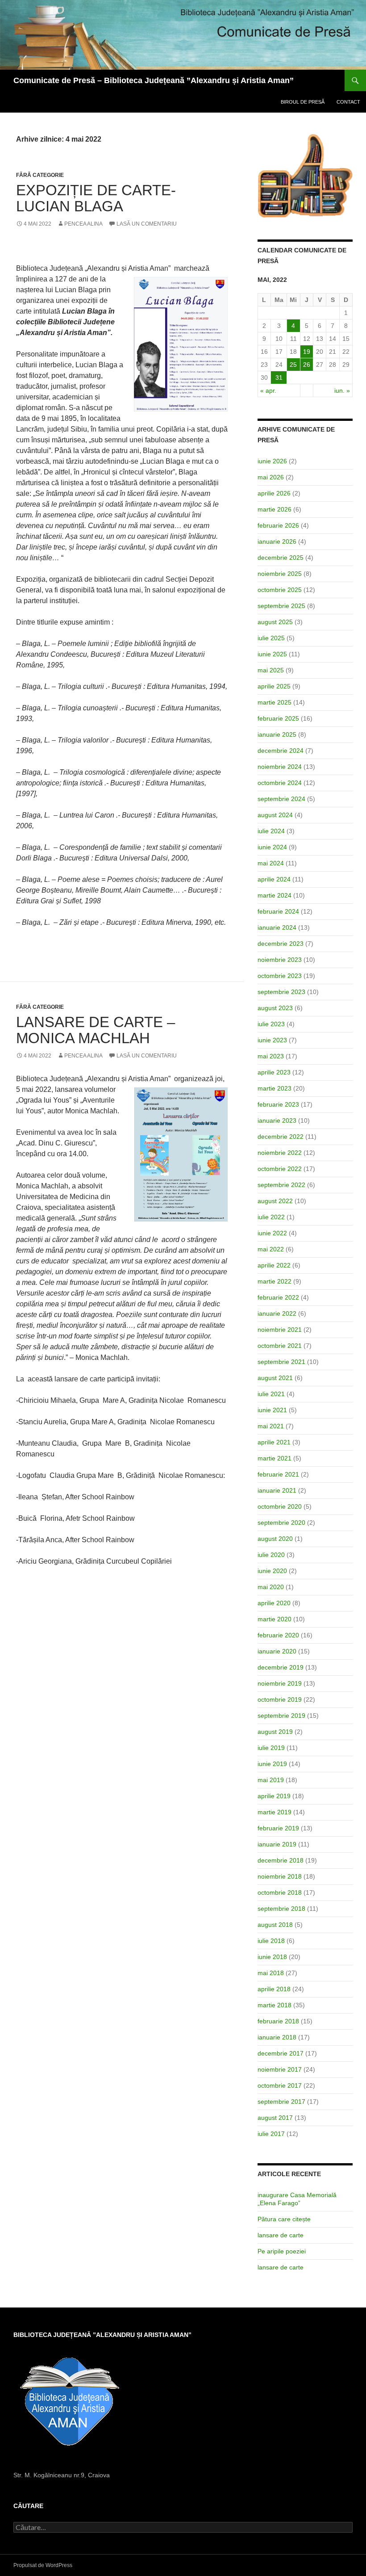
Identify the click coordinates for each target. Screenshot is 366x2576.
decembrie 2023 (281, 944)
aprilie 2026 (274, 493)
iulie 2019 (271, 1748)
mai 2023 (271, 1056)
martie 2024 (274, 895)
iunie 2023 (272, 1040)
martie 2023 (274, 1088)
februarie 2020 (278, 1635)
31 (279, 378)
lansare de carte (281, 2235)
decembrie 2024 (281, 751)
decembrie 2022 (281, 1137)
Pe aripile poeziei (282, 2251)
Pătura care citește (284, 2219)
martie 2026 (274, 509)
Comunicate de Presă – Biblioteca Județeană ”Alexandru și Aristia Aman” (154, 80)
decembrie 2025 (281, 558)
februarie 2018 (278, 2021)
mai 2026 (271, 477)
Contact (348, 102)
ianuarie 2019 (277, 1844)
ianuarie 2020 (277, 1651)
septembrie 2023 (281, 992)
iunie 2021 (272, 1410)
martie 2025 (274, 702)
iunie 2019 (272, 1764)
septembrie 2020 (281, 1523)
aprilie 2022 (274, 1265)
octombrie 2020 (280, 1506)
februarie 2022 (278, 1297)
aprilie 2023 (274, 1072)
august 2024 (275, 815)
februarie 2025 (278, 718)
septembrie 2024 (281, 799)
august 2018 (275, 1925)
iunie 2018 (272, 1957)
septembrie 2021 (281, 1362)
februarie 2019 (278, 1828)
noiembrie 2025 (280, 574)
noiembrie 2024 (280, 767)
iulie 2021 (271, 1394)
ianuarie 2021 (277, 1490)
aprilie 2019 (274, 1796)
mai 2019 (271, 1780)
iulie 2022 (271, 1217)
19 (307, 352)
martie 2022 (274, 1281)
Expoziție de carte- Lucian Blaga (96, 198)
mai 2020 (271, 1587)
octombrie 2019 (280, 1699)
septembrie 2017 (281, 2102)
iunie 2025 (272, 654)
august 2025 (275, 622)
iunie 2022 (272, 1233)
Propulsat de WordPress (43, 2565)
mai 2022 (271, 1249)
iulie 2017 (271, 2134)
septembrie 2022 (281, 1185)
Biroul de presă (303, 102)
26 (307, 365)
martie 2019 (274, 1812)
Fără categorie (40, 175)
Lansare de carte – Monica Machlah (96, 1030)
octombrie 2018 (280, 1892)
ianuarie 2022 (277, 1313)
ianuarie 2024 (277, 927)
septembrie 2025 (281, 606)
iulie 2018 (271, 1941)
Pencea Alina (83, 224)
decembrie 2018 (281, 1860)
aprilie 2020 (274, 1603)
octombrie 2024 (280, 783)
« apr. (268, 390)
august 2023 (275, 1008)
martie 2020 (274, 1619)
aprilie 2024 (274, 879)
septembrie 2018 (281, 1909)
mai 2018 (271, 1973)
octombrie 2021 (280, 1346)
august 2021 (275, 1378)
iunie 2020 (272, 1571)
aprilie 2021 (274, 1442)
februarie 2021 (278, 1474)
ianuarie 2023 (277, 1120)
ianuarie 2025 (277, 734)
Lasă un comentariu (147, 224)
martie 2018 (274, 2005)
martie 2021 (274, 1458)
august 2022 (275, 1201)
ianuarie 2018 (277, 2037)
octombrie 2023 (280, 976)
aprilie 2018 (274, 1989)
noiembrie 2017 (280, 2069)
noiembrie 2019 (280, 1683)
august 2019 (275, 1732)
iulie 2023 (271, 1024)
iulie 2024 (271, 831)
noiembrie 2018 (280, 1876)
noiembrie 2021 (280, 1330)
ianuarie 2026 (277, 541)
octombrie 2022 (280, 1169)
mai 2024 (271, 863)
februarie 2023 (278, 1104)
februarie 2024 (278, 911)
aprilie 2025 (274, 686)
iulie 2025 (271, 638)
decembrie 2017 (281, 2053)
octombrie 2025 (280, 590)
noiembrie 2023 (280, 960)
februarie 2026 (278, 525)
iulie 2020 (271, 1555)
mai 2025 (271, 670)
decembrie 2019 (281, 1667)
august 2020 (275, 1539)
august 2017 (275, 2118)
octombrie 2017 (280, 2085)
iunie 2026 (272, 461)
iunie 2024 (272, 847)
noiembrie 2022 (280, 1153)
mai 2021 (271, 1426)
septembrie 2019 (281, 1716)
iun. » (342, 390)
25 (293, 365)
